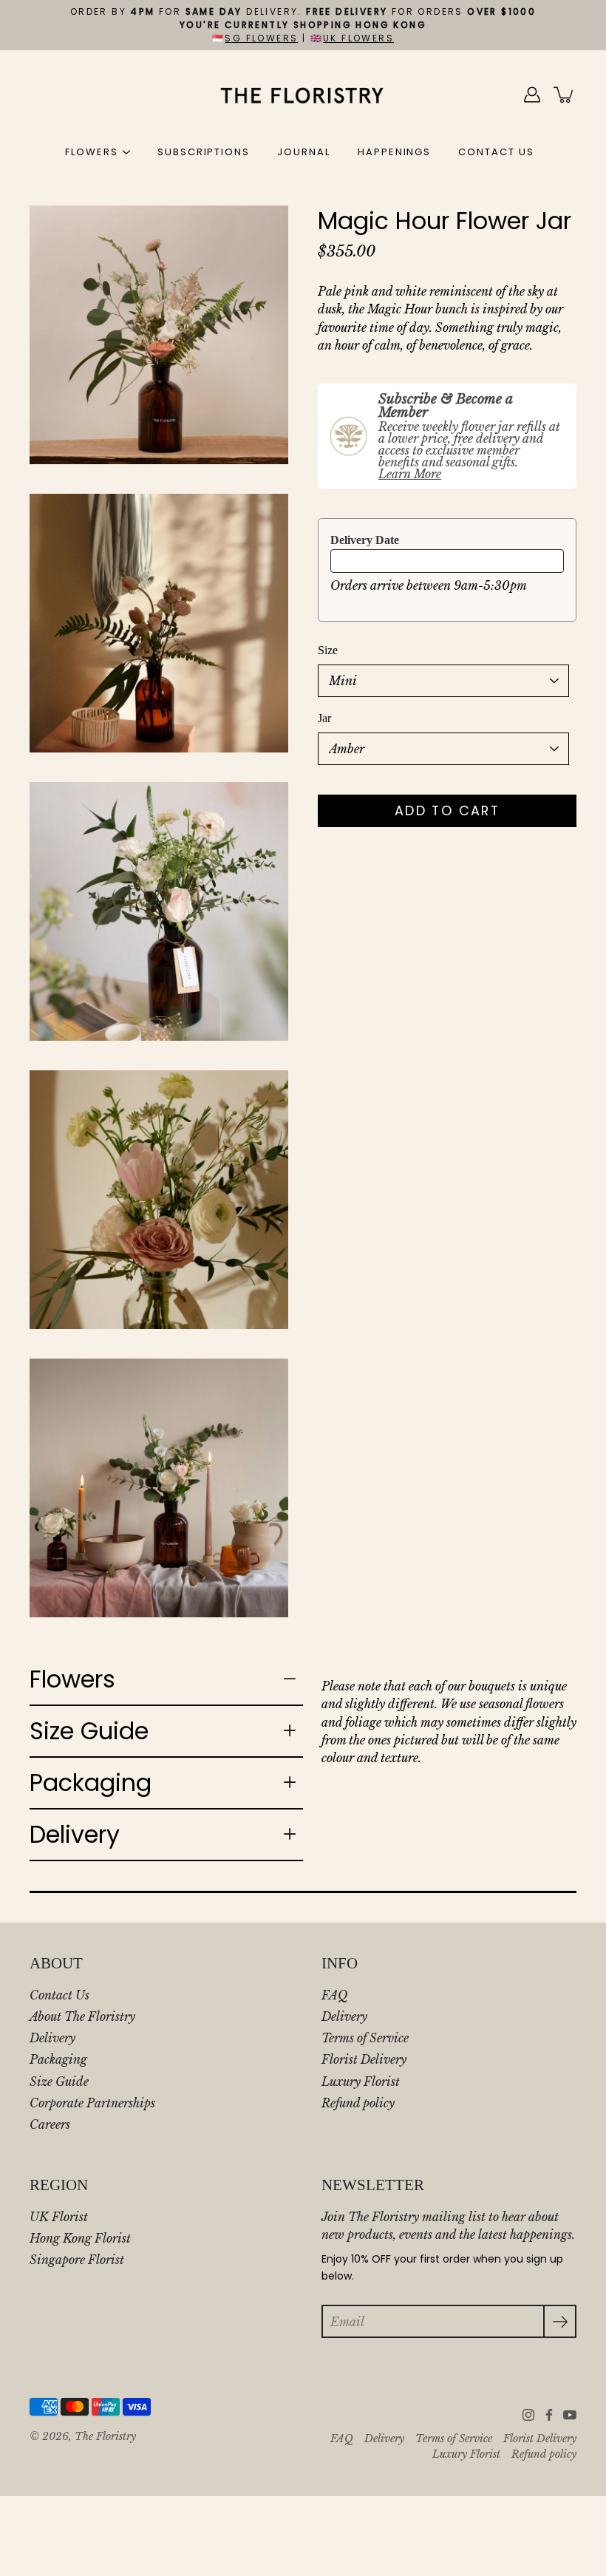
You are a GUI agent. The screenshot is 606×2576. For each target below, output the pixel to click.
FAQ (334, 1995)
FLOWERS (92, 152)
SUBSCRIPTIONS (204, 152)
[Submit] (560, 2321)
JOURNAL (304, 152)
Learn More (410, 474)
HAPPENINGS (395, 152)
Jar (324, 718)
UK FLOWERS (358, 38)
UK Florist (59, 2217)
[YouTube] (570, 2415)
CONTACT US (496, 152)
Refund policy (358, 2103)
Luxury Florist (361, 2081)
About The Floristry (82, 2016)
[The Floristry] (303, 95)
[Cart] (565, 95)
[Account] (532, 95)
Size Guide (89, 1731)
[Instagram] (528, 2415)
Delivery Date (365, 540)
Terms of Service (365, 2038)
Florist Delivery (364, 2059)
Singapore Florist (77, 2260)
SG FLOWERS (261, 38)
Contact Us (59, 1995)
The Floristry (105, 2437)
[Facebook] (549, 2415)
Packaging (91, 1783)
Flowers (72, 1679)
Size (328, 650)
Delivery (75, 1834)
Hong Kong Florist (80, 2238)
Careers (50, 2124)
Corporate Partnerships (92, 2103)
